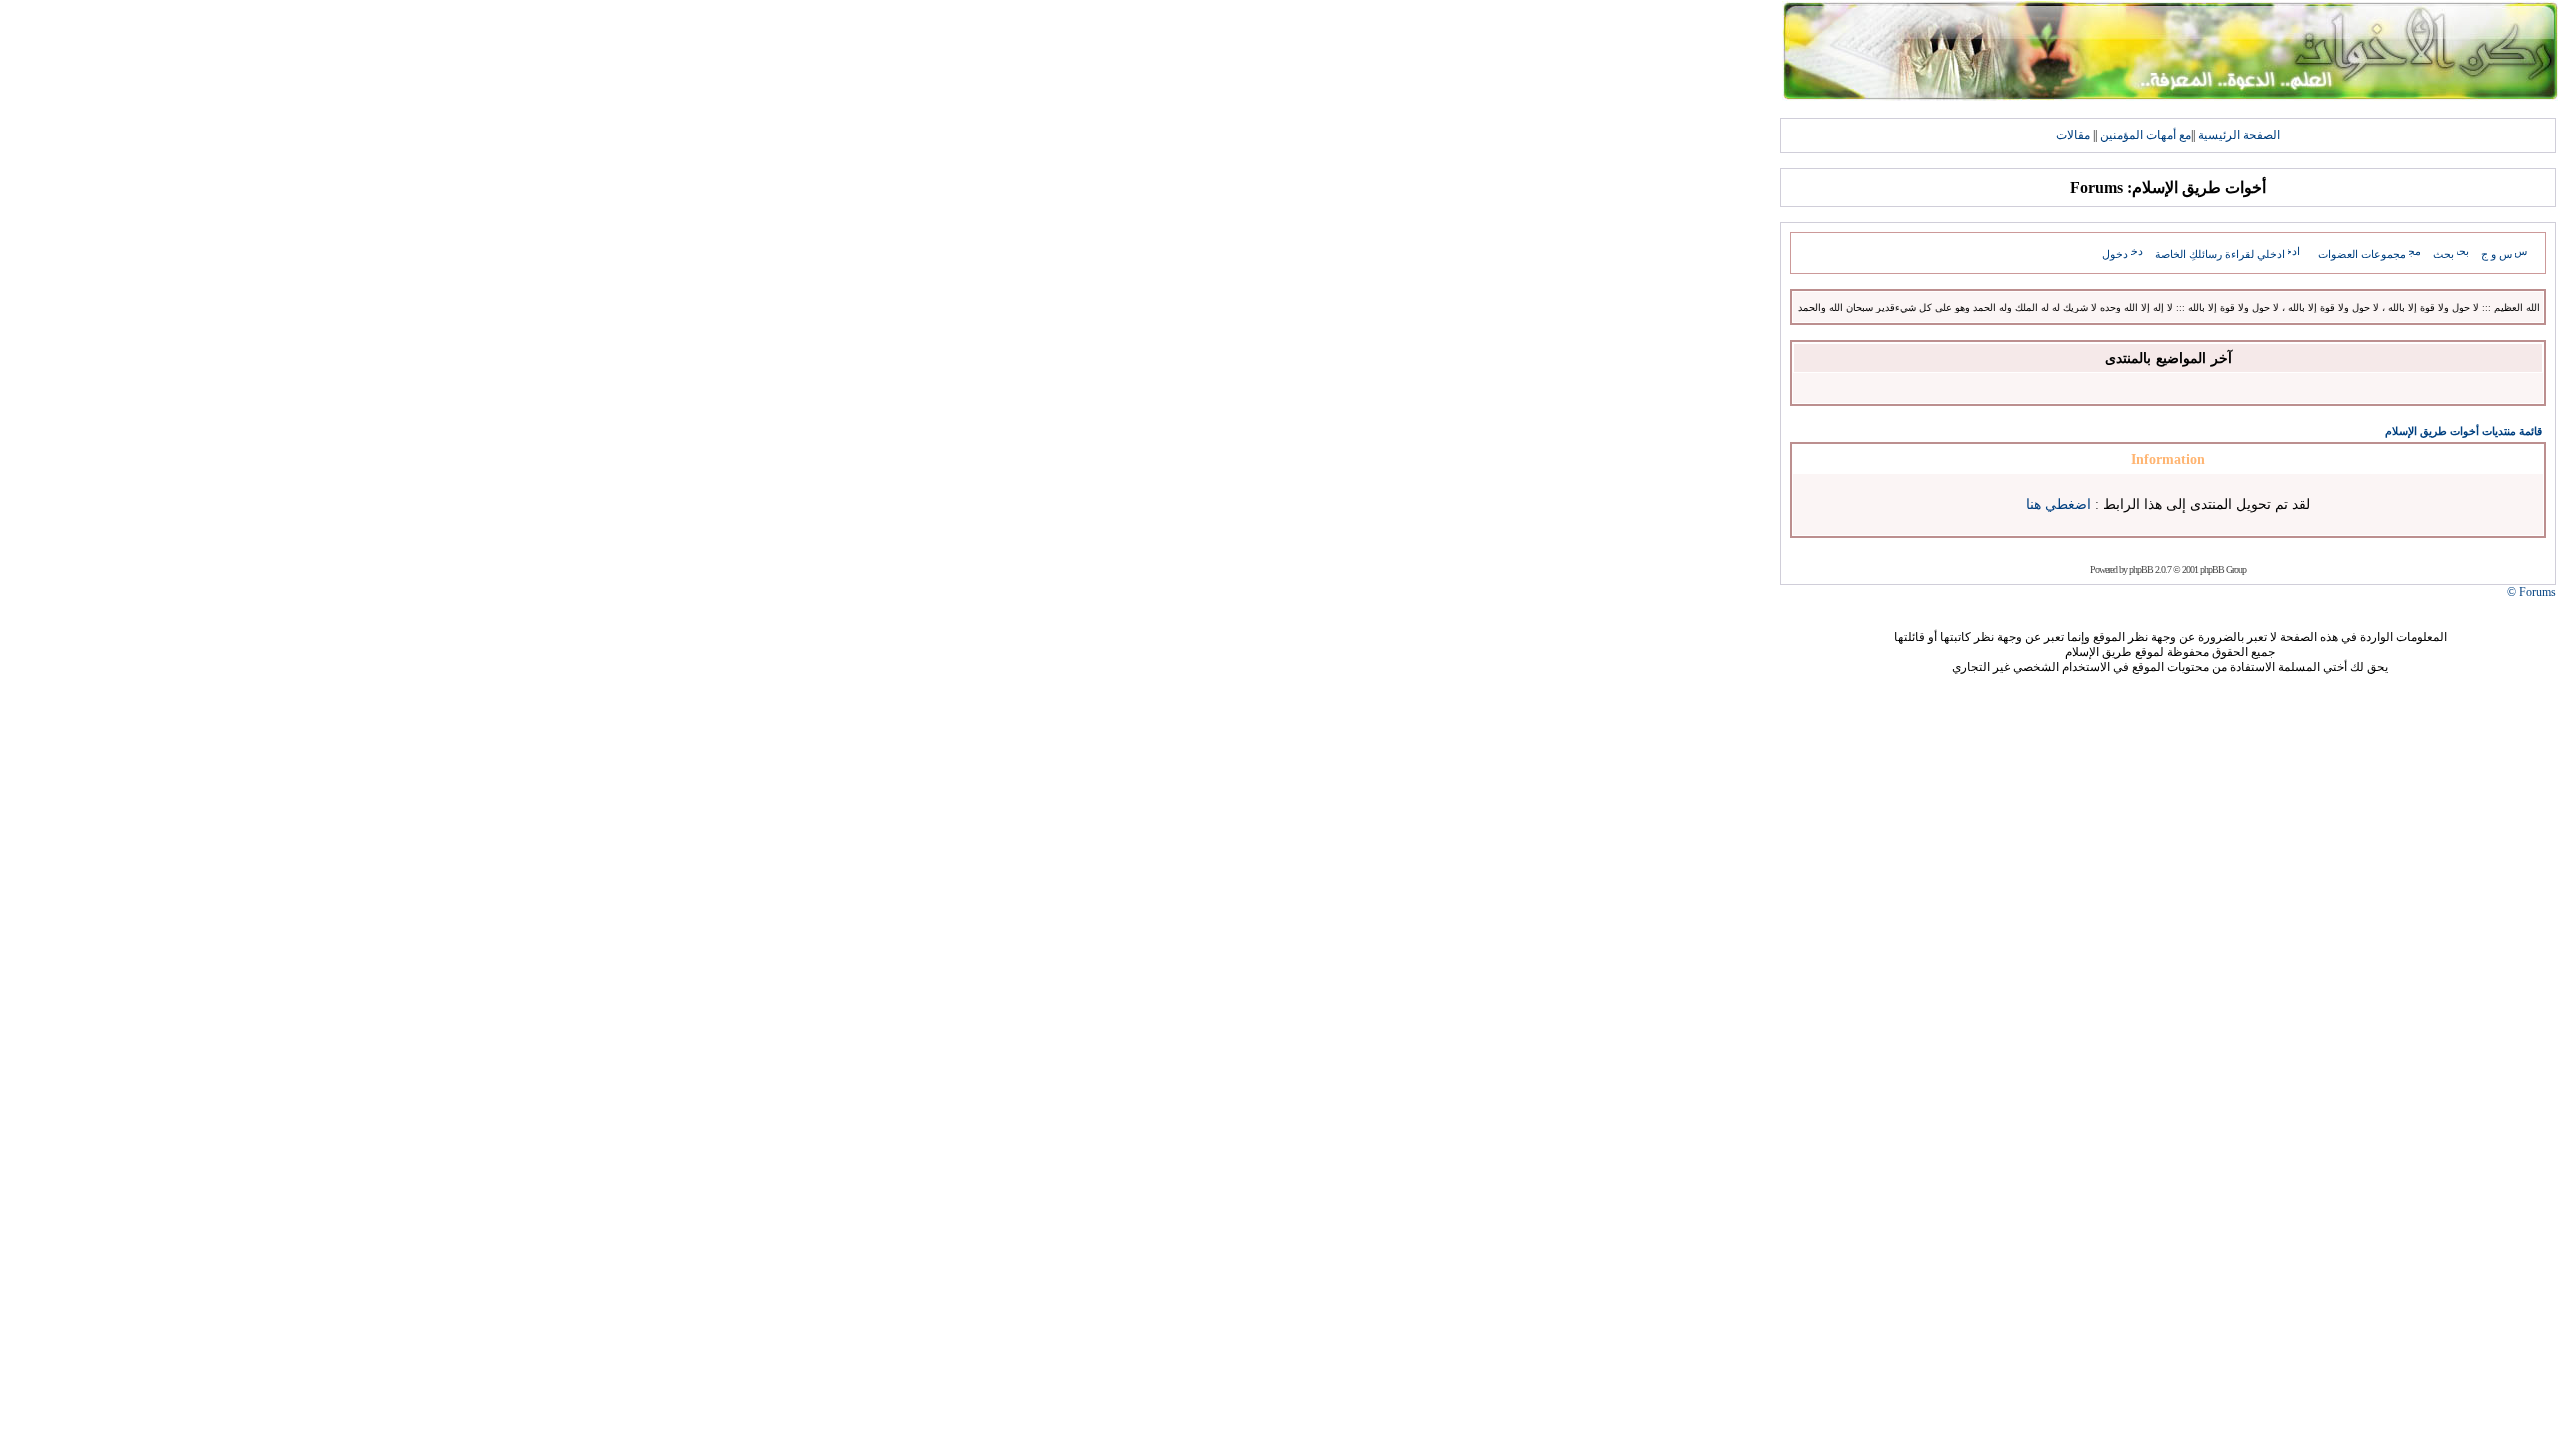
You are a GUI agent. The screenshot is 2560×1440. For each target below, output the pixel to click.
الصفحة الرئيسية (2239, 135)
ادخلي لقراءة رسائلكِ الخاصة (2220, 254)
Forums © (2531, 592)
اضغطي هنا (2058, 504)
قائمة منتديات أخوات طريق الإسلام (2463, 431)
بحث (2443, 254)
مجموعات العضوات (2362, 254)
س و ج (2496, 254)
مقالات (2073, 135)
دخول (2115, 254)
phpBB (2141, 569)
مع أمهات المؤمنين (2145, 135)
